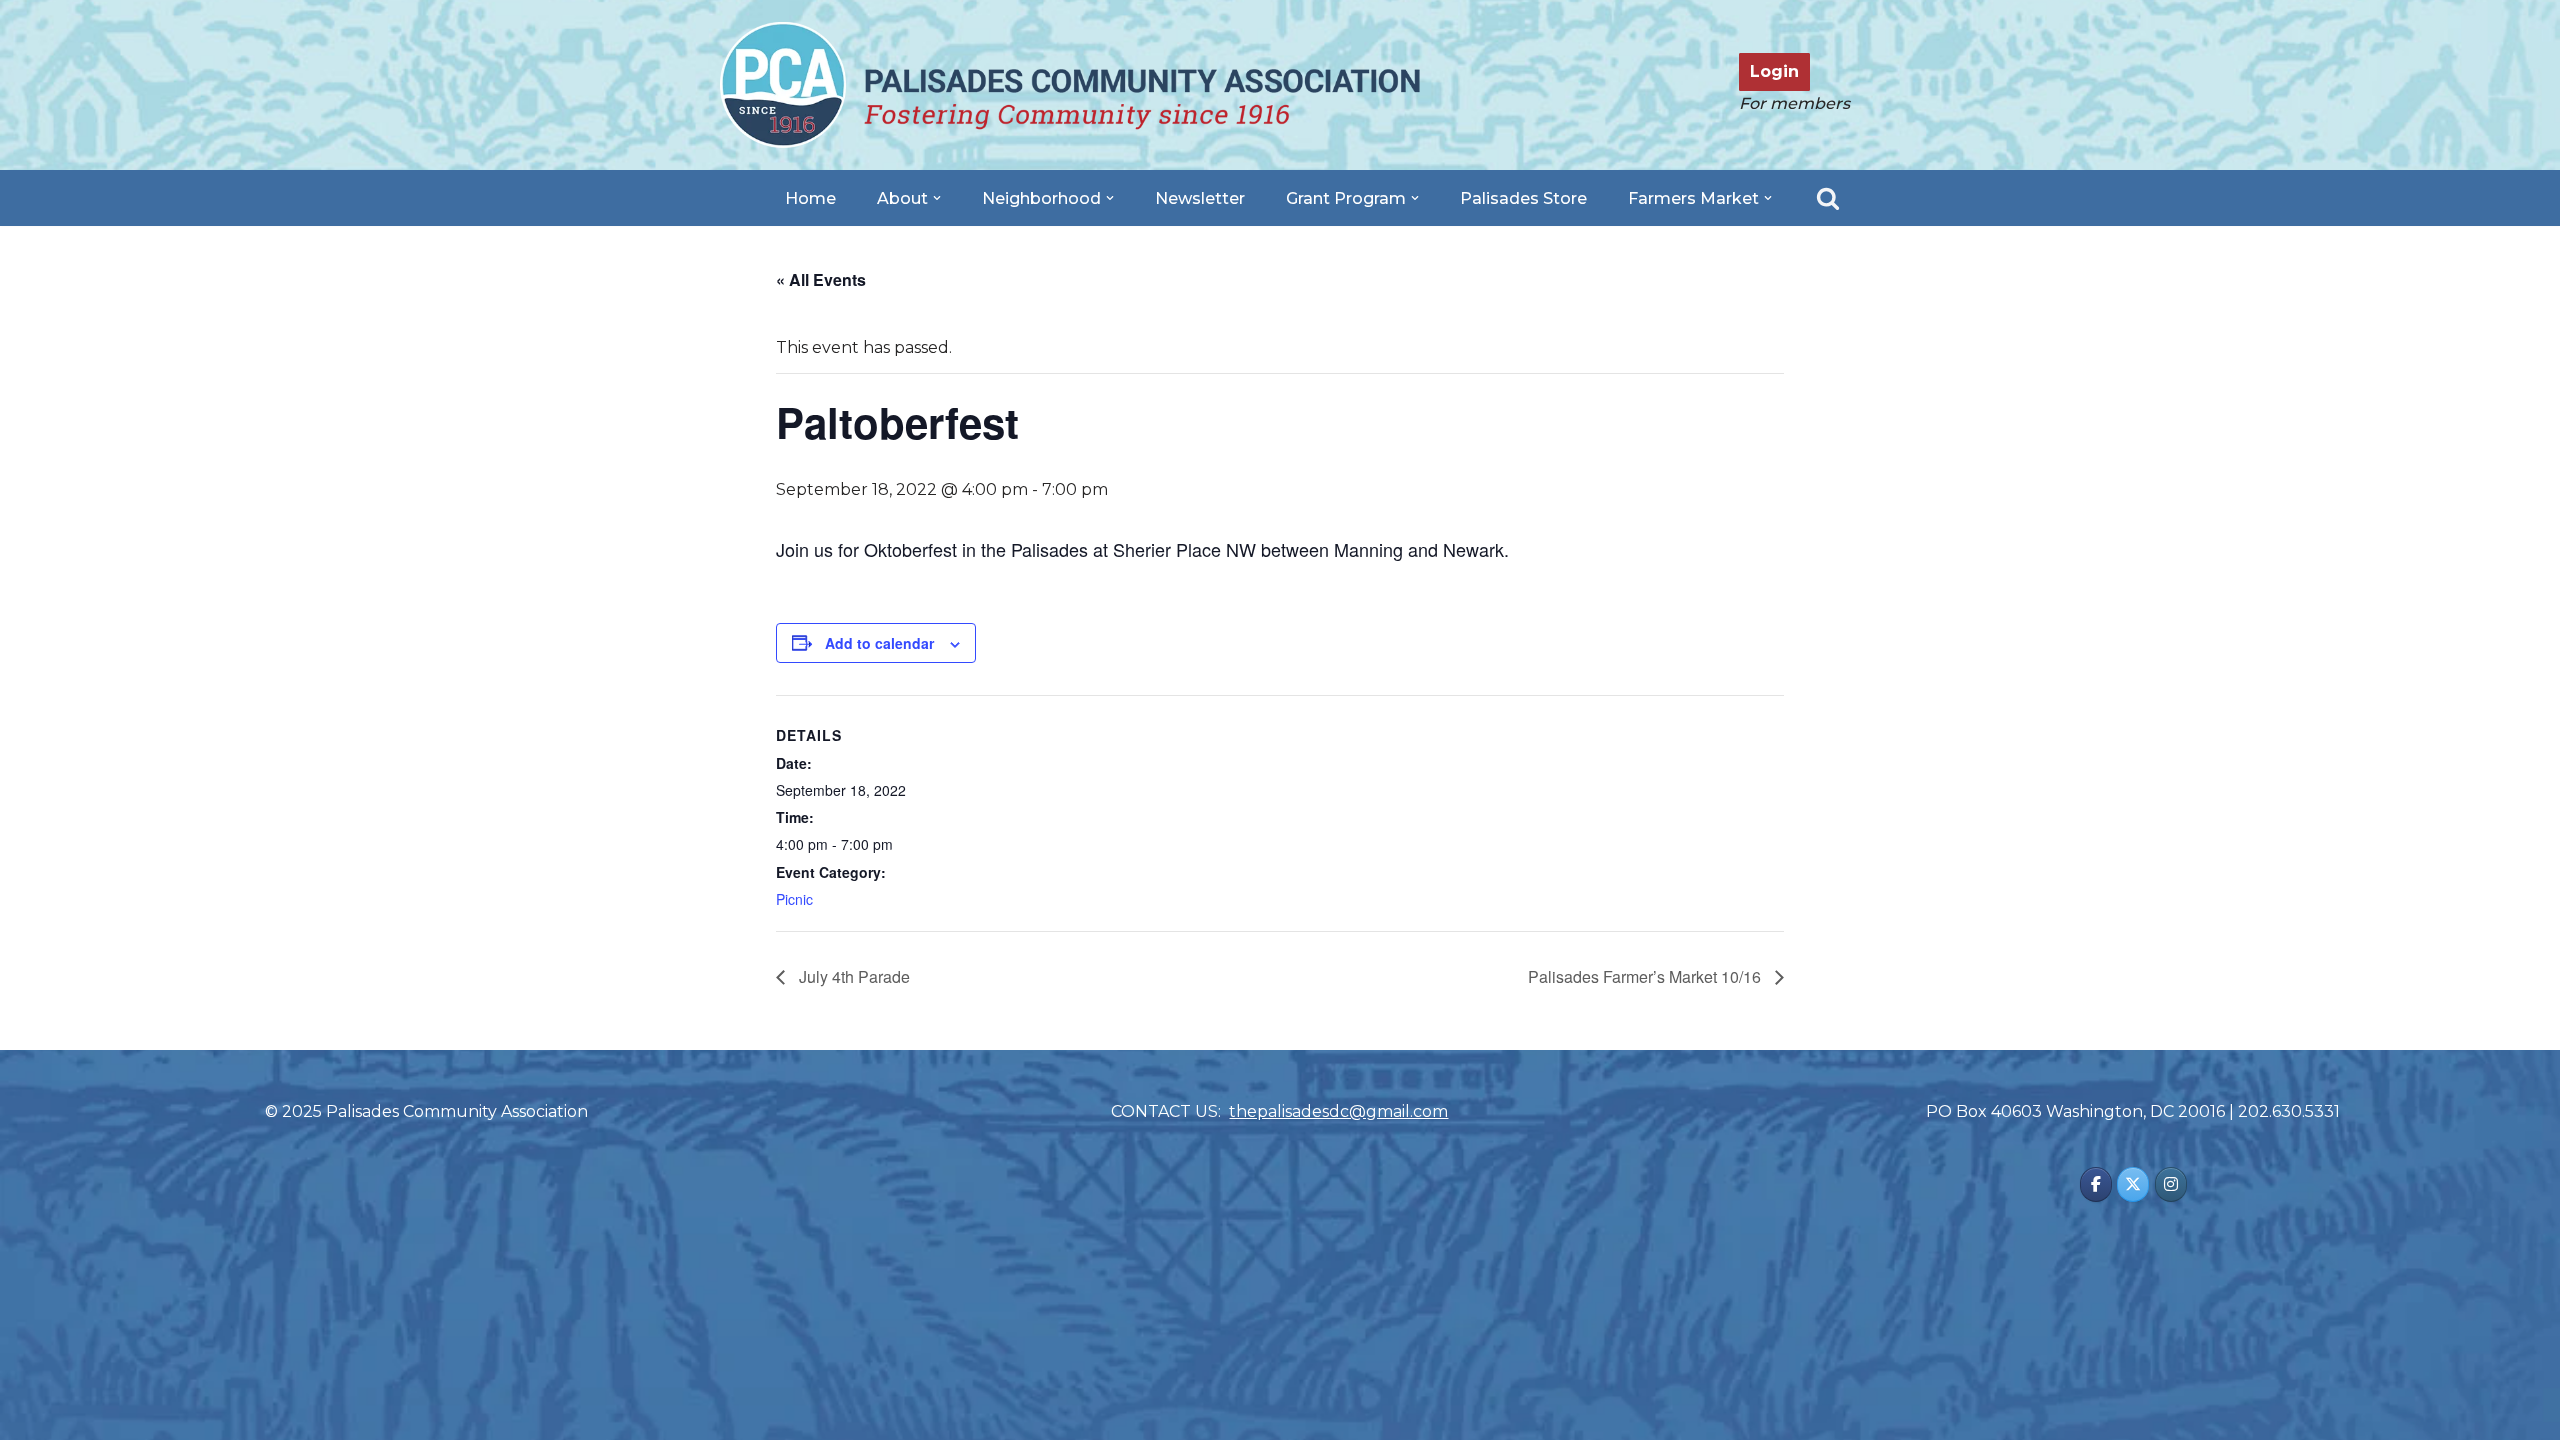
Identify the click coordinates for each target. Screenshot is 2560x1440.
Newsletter (1200, 198)
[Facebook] (2096, 1184)
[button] (937, 198)
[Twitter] (2133, 1184)
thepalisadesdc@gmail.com (1338, 1111)
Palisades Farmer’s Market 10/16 (1646, 976)
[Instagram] (2171, 1184)
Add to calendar (879, 643)
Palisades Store (1523, 198)
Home (810, 198)
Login (1774, 71)
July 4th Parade (852, 976)
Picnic (794, 899)
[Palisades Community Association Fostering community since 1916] (1070, 85)
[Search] (1828, 198)
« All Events (821, 279)
